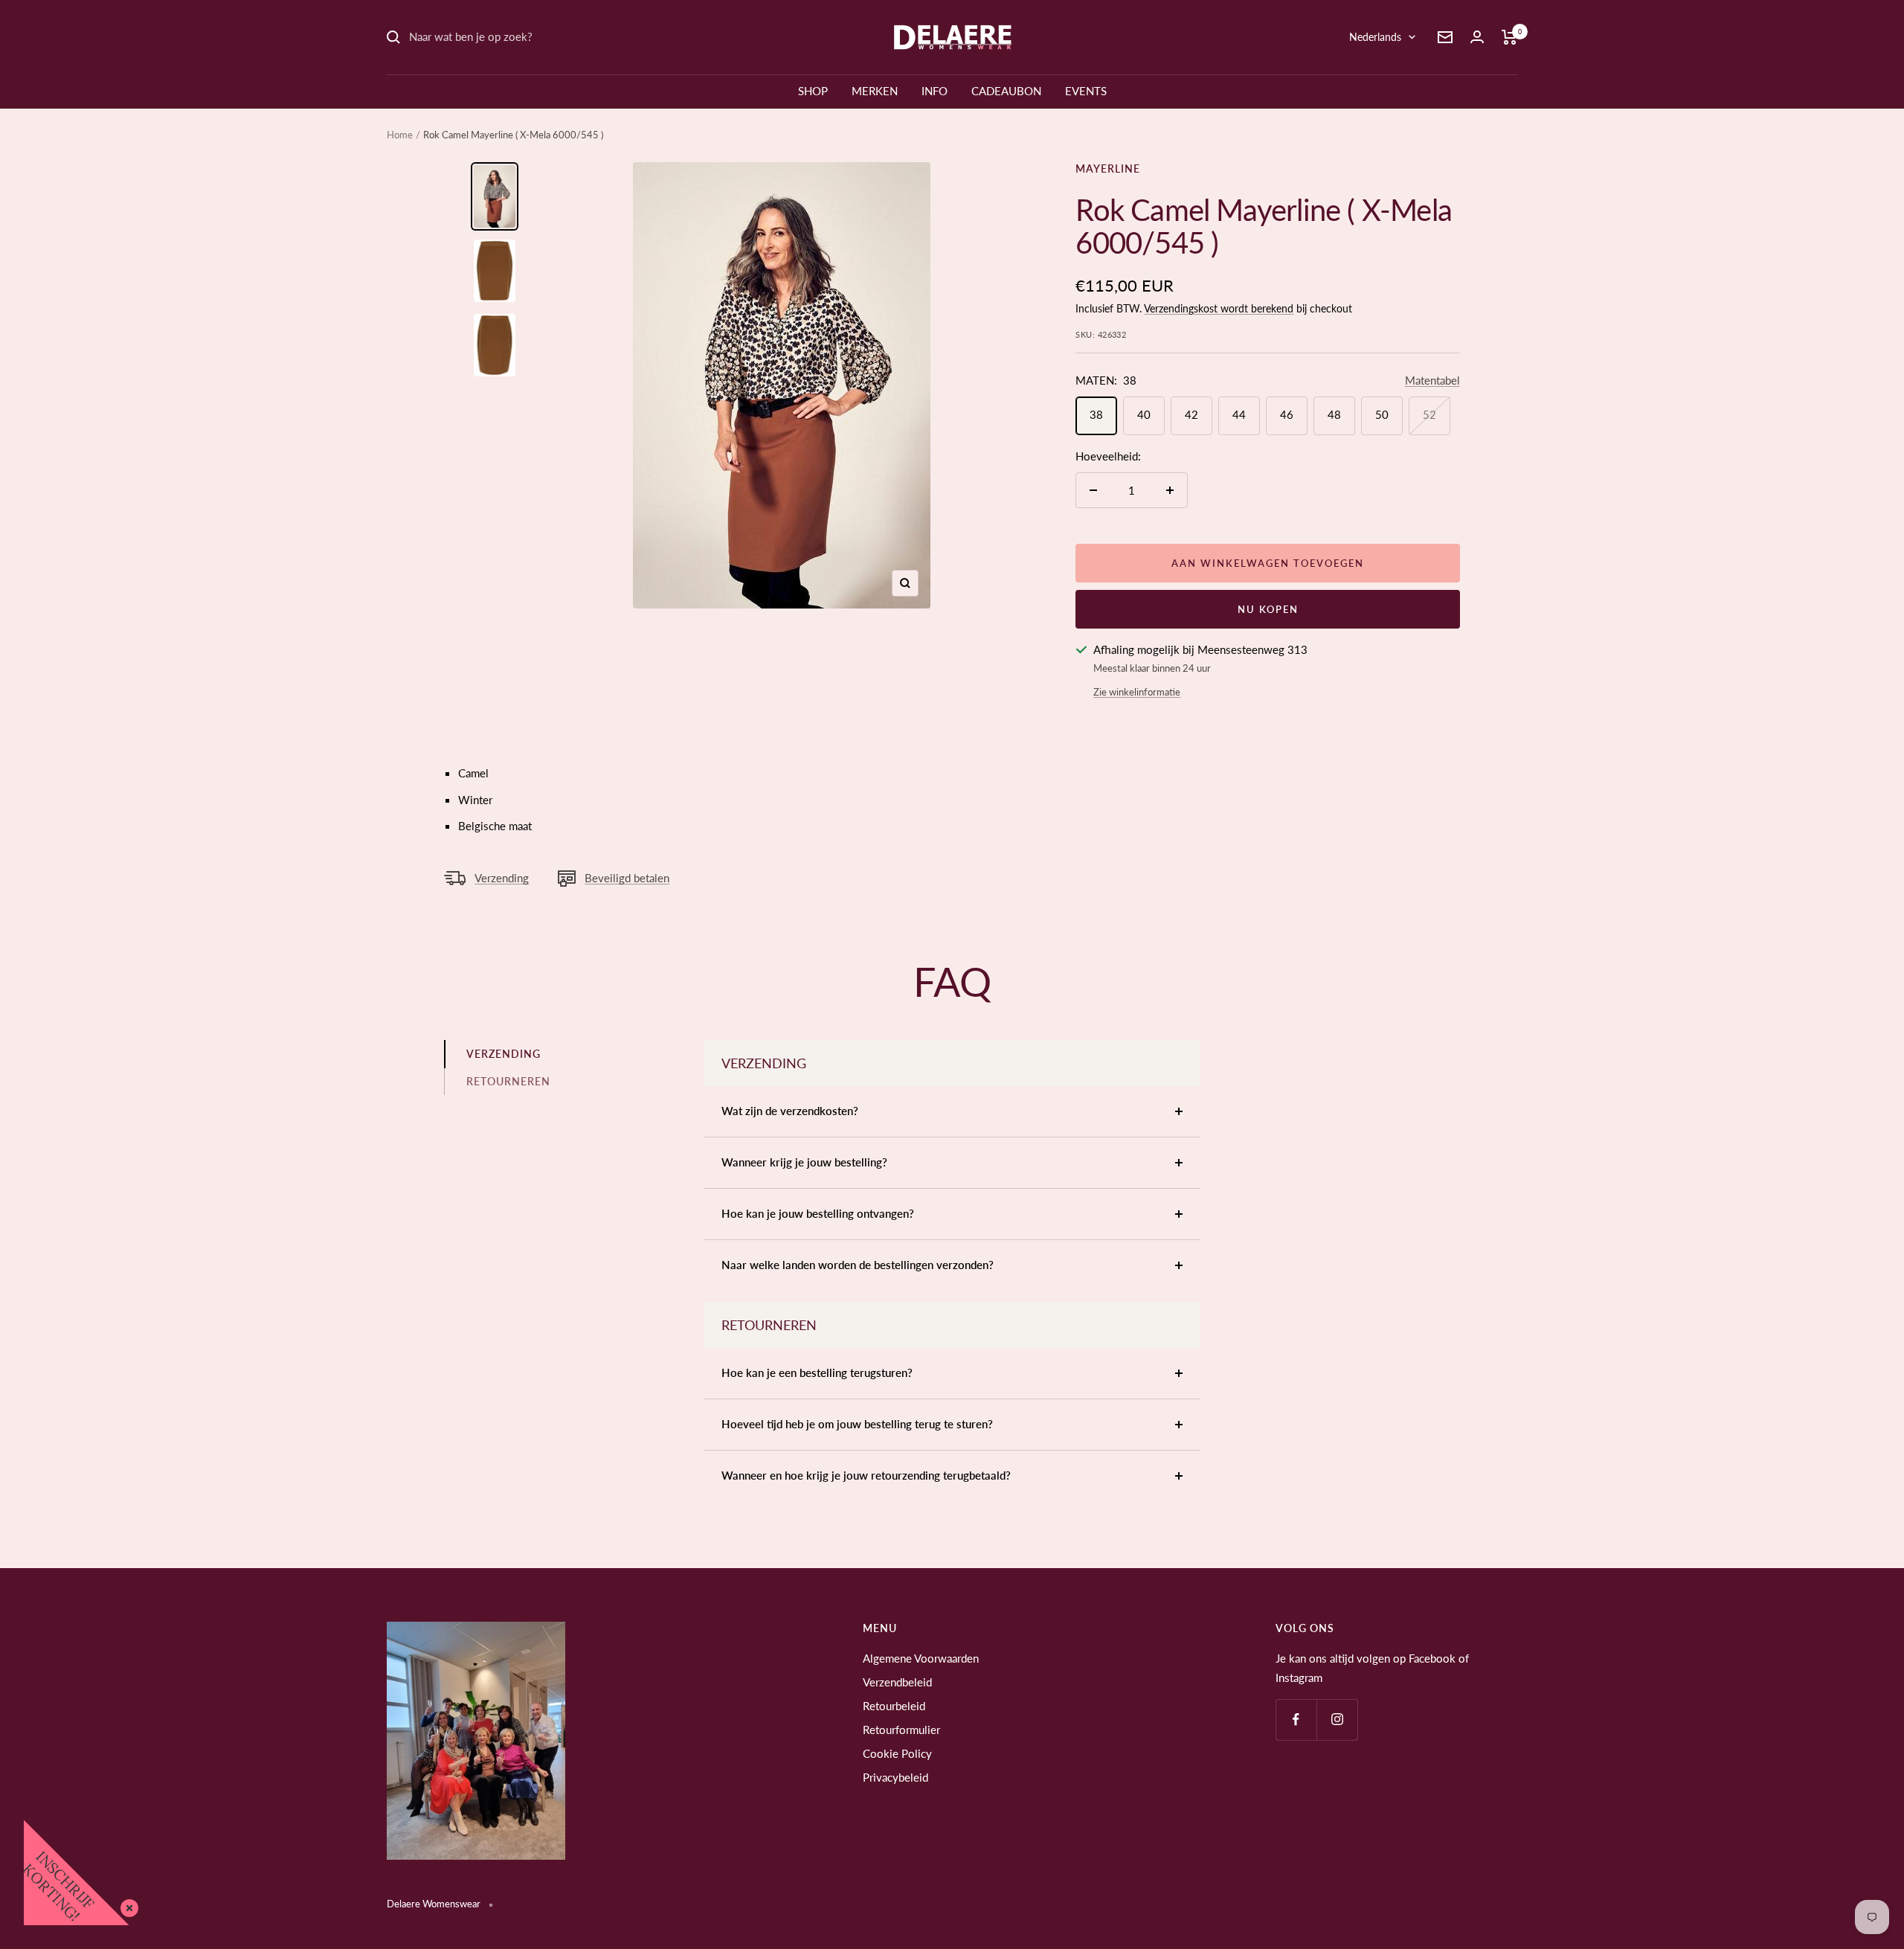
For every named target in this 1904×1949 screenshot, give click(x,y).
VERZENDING (504, 1054)
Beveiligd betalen (627, 878)
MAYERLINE (1108, 168)
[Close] (126, 1905)
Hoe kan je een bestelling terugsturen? (817, 1372)
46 (1287, 414)
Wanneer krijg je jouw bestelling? (804, 1162)
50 (1382, 414)
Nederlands (1375, 37)
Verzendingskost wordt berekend (1219, 308)
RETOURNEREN (508, 1081)
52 (1429, 414)
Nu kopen (1268, 609)
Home (400, 135)
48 (1334, 414)
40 (1144, 414)
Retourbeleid (894, 1706)
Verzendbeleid (897, 1682)
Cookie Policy (897, 1753)
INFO (935, 91)
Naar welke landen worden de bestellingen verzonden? (858, 1265)
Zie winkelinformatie (1137, 692)
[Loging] (1477, 37)
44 (1239, 414)
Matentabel (1432, 380)
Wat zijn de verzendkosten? (790, 1111)
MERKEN (875, 91)
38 (1096, 414)
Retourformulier (901, 1730)
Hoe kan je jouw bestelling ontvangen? (818, 1213)
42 (1191, 414)
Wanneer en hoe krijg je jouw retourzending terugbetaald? (866, 1475)
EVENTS (1086, 91)
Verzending (502, 878)
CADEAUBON (1006, 91)
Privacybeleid (895, 1777)
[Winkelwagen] (1509, 37)
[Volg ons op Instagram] (1337, 1720)
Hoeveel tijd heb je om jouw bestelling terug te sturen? (857, 1424)
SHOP (813, 91)
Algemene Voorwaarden (921, 1658)
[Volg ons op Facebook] (1296, 1720)
